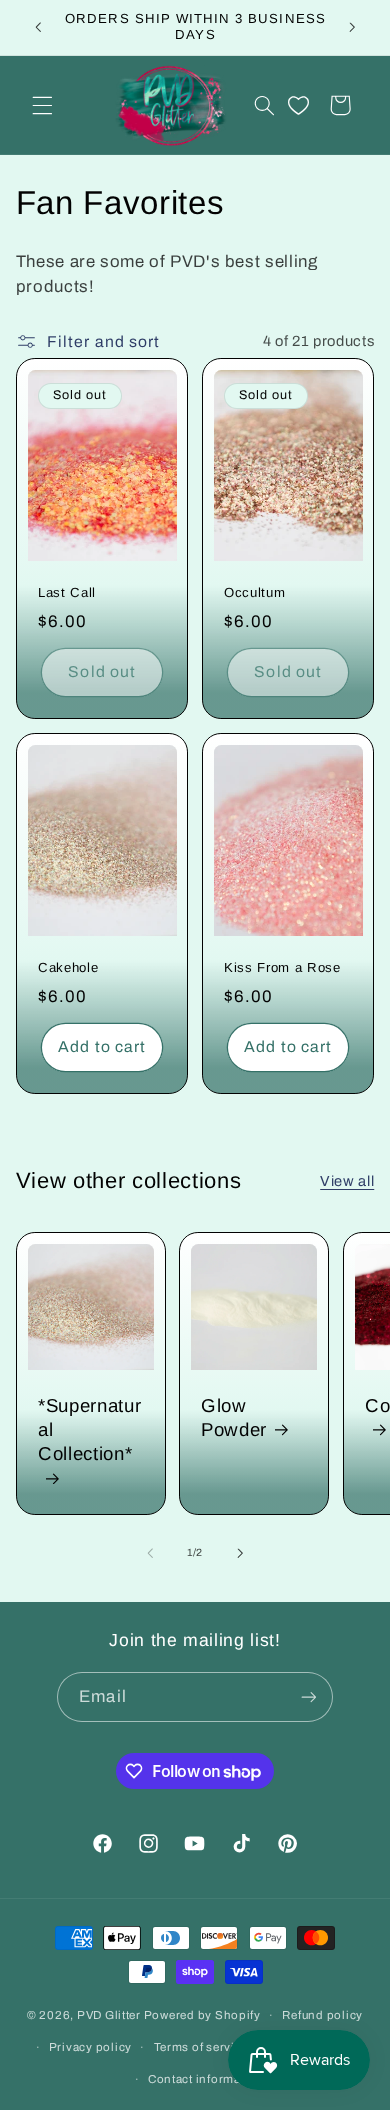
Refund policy (322, 2015)
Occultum (254, 592)
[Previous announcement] (38, 27)
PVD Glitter (109, 2015)
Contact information (206, 2079)
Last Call (67, 592)
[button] (42, 105)
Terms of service (201, 2047)
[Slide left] (150, 1553)
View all (347, 1181)
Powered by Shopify (202, 2015)
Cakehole (68, 968)
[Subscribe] (308, 1696)
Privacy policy (90, 2047)
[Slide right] (240, 1553)
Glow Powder (234, 1417)
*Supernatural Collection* (89, 1429)
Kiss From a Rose (282, 968)
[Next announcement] (352, 27)
